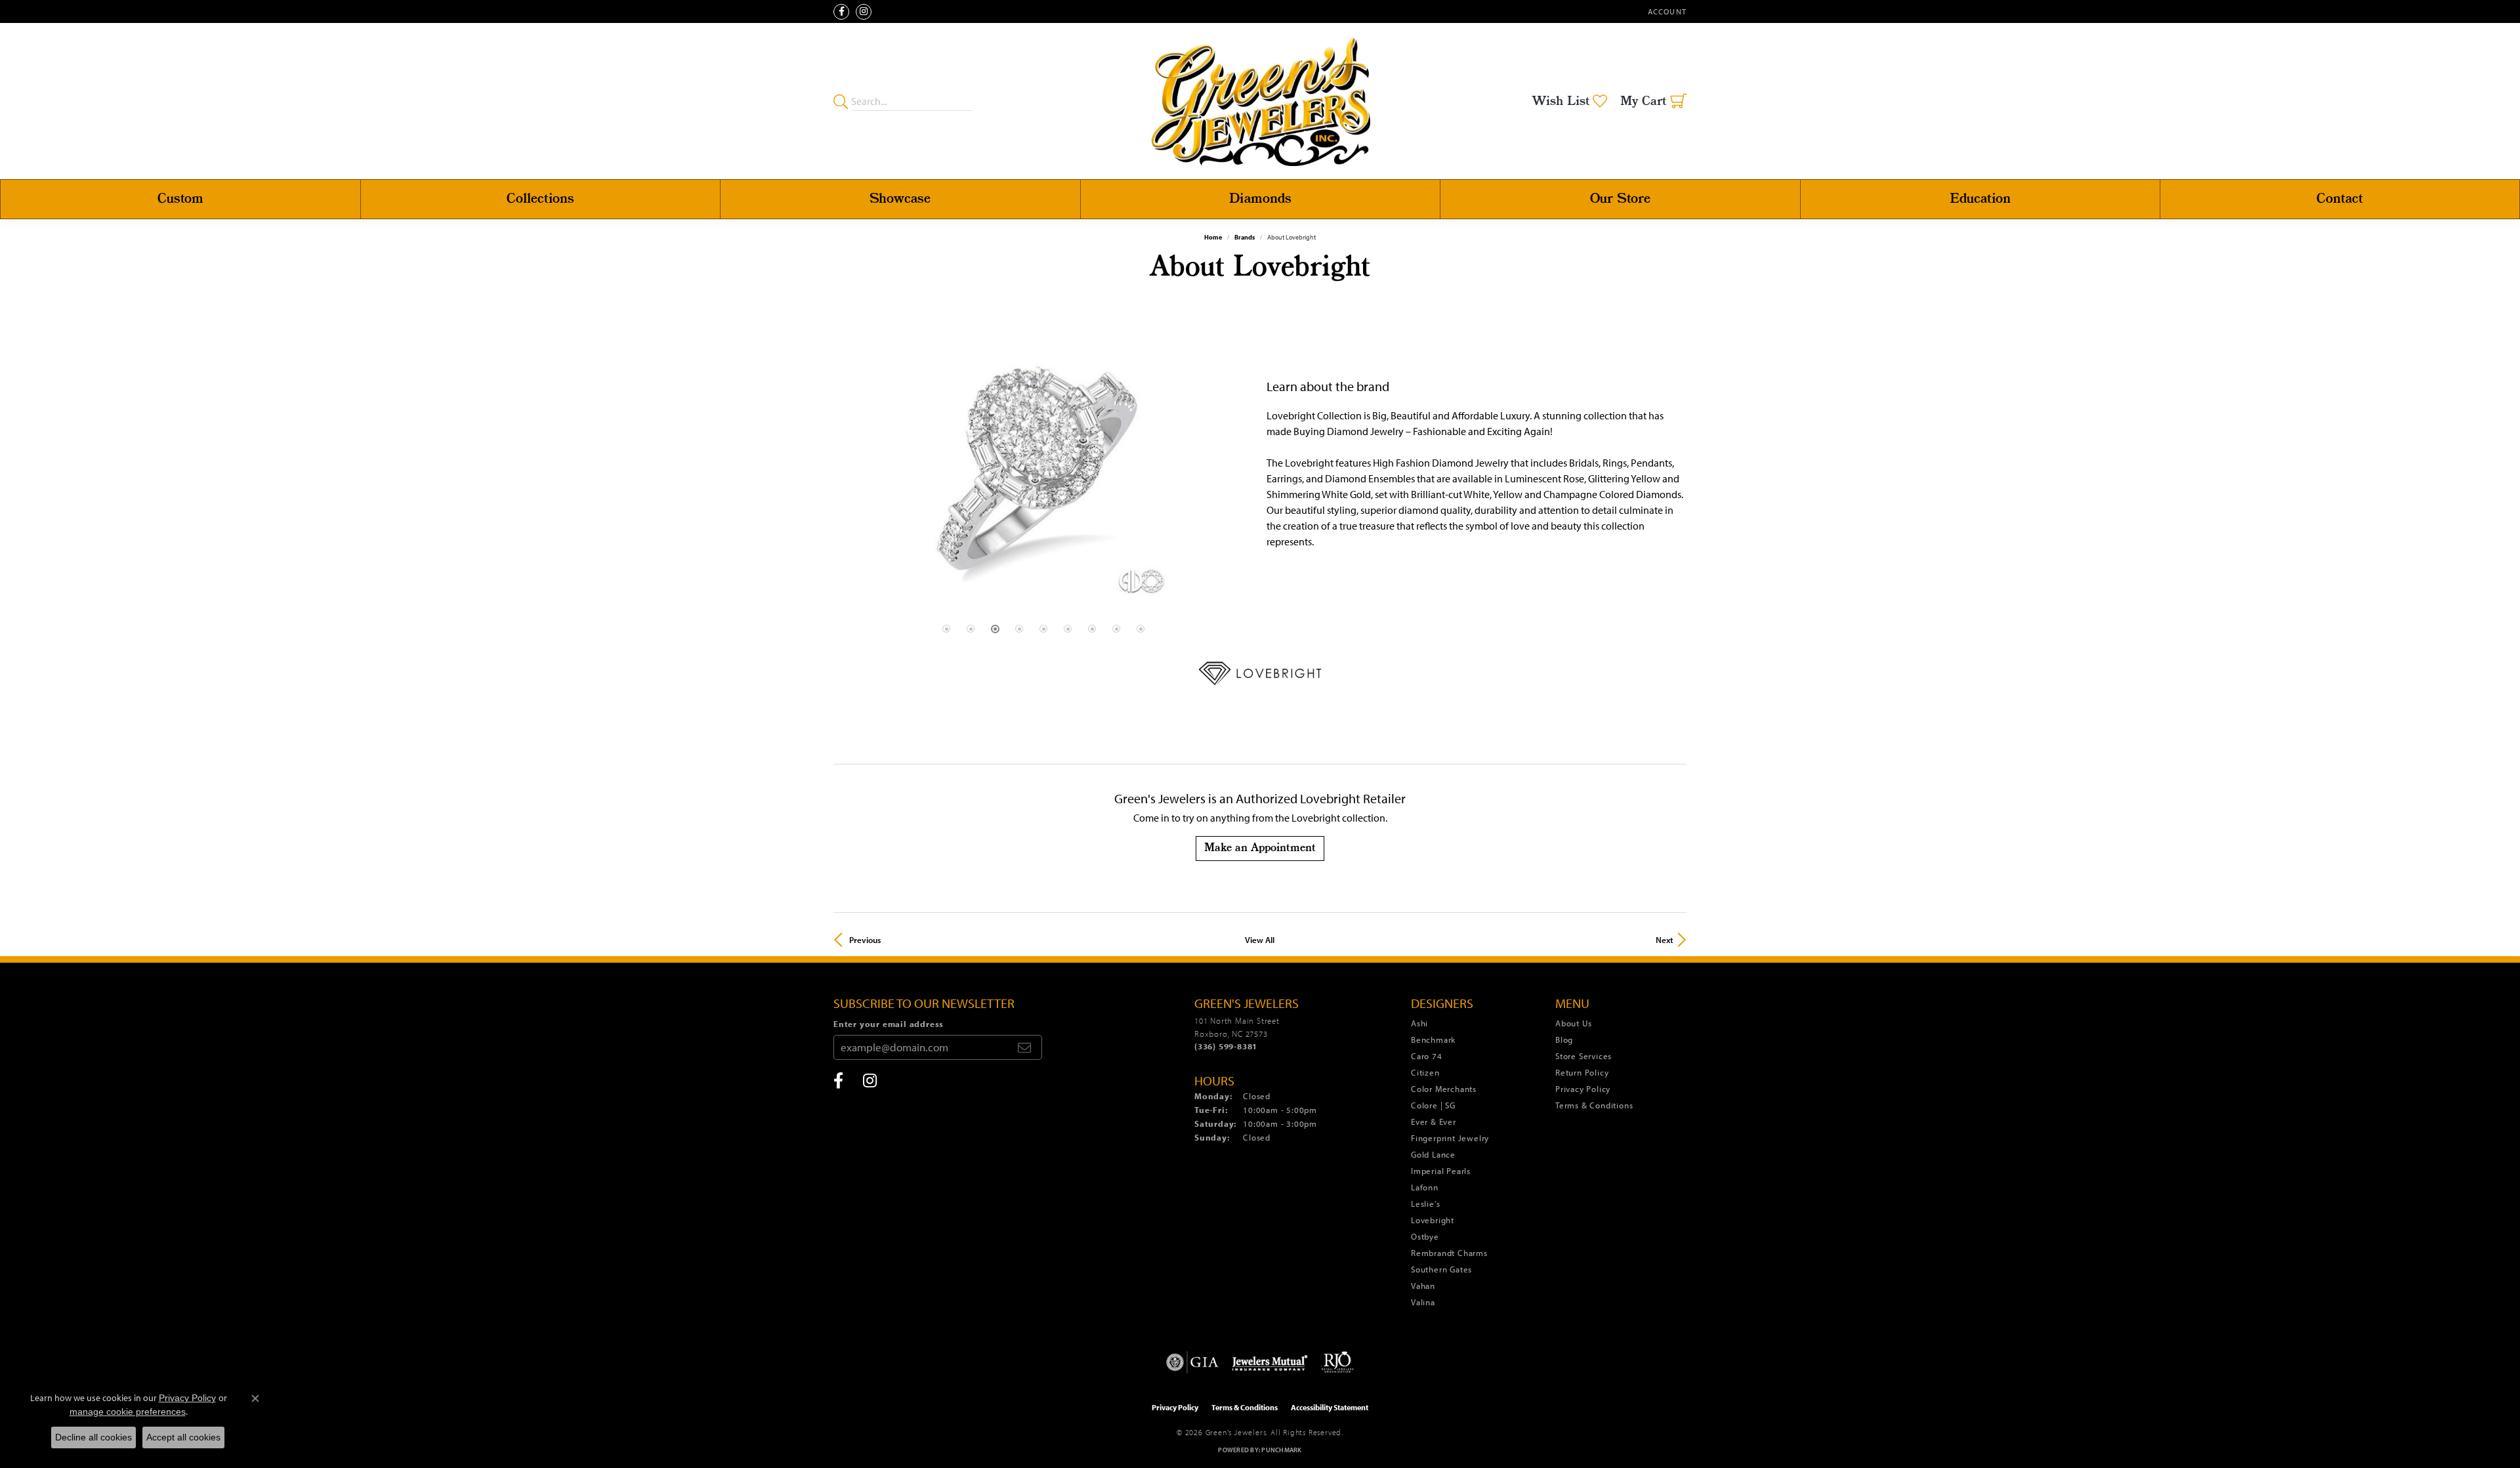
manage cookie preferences (128, 1412)
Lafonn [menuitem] (1425, 1187)
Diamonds (1260, 199)
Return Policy (1582, 1072)
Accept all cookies (183, 1437)
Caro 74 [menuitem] (1427, 1056)
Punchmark (1281, 1450)
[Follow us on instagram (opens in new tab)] (864, 12)
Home (1213, 237)
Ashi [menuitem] (1419, 1023)
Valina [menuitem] (1423, 1302)
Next (1665, 940)
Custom (180, 199)
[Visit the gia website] (1192, 1362)
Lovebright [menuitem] (1433, 1220)
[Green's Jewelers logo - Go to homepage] (1260, 101)
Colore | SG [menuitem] (1433, 1105)
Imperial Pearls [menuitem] (1441, 1171)
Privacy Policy (1583, 1089)
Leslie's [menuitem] (1425, 1204)
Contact (2340, 199)
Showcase (900, 199)
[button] (1666, 11)
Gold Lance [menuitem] (1433, 1154)
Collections (540, 199)
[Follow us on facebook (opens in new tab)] (841, 12)
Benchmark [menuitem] (1433, 1039)
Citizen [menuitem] (1425, 1072)
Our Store (1620, 199)
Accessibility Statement (1330, 1407)
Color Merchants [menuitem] (1444, 1089)
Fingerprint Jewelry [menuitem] (1450, 1138)
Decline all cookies (94, 1437)
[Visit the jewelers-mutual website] (1270, 1362)
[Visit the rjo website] (1337, 1362)
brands (1245, 237)
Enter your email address (889, 1024)
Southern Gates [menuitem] (1441, 1269)
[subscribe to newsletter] (1024, 1047)
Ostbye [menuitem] (1425, 1236)
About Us (1573, 1023)
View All (1260, 940)
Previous (865, 940)
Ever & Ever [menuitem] (1434, 1122)
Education (1980, 199)
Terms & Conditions (1594, 1105)
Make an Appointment (1260, 848)
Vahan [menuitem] (1423, 1286)
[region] (1043, 464)
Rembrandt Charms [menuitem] (1449, 1253)
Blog (1564, 1039)
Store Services (1584, 1056)
